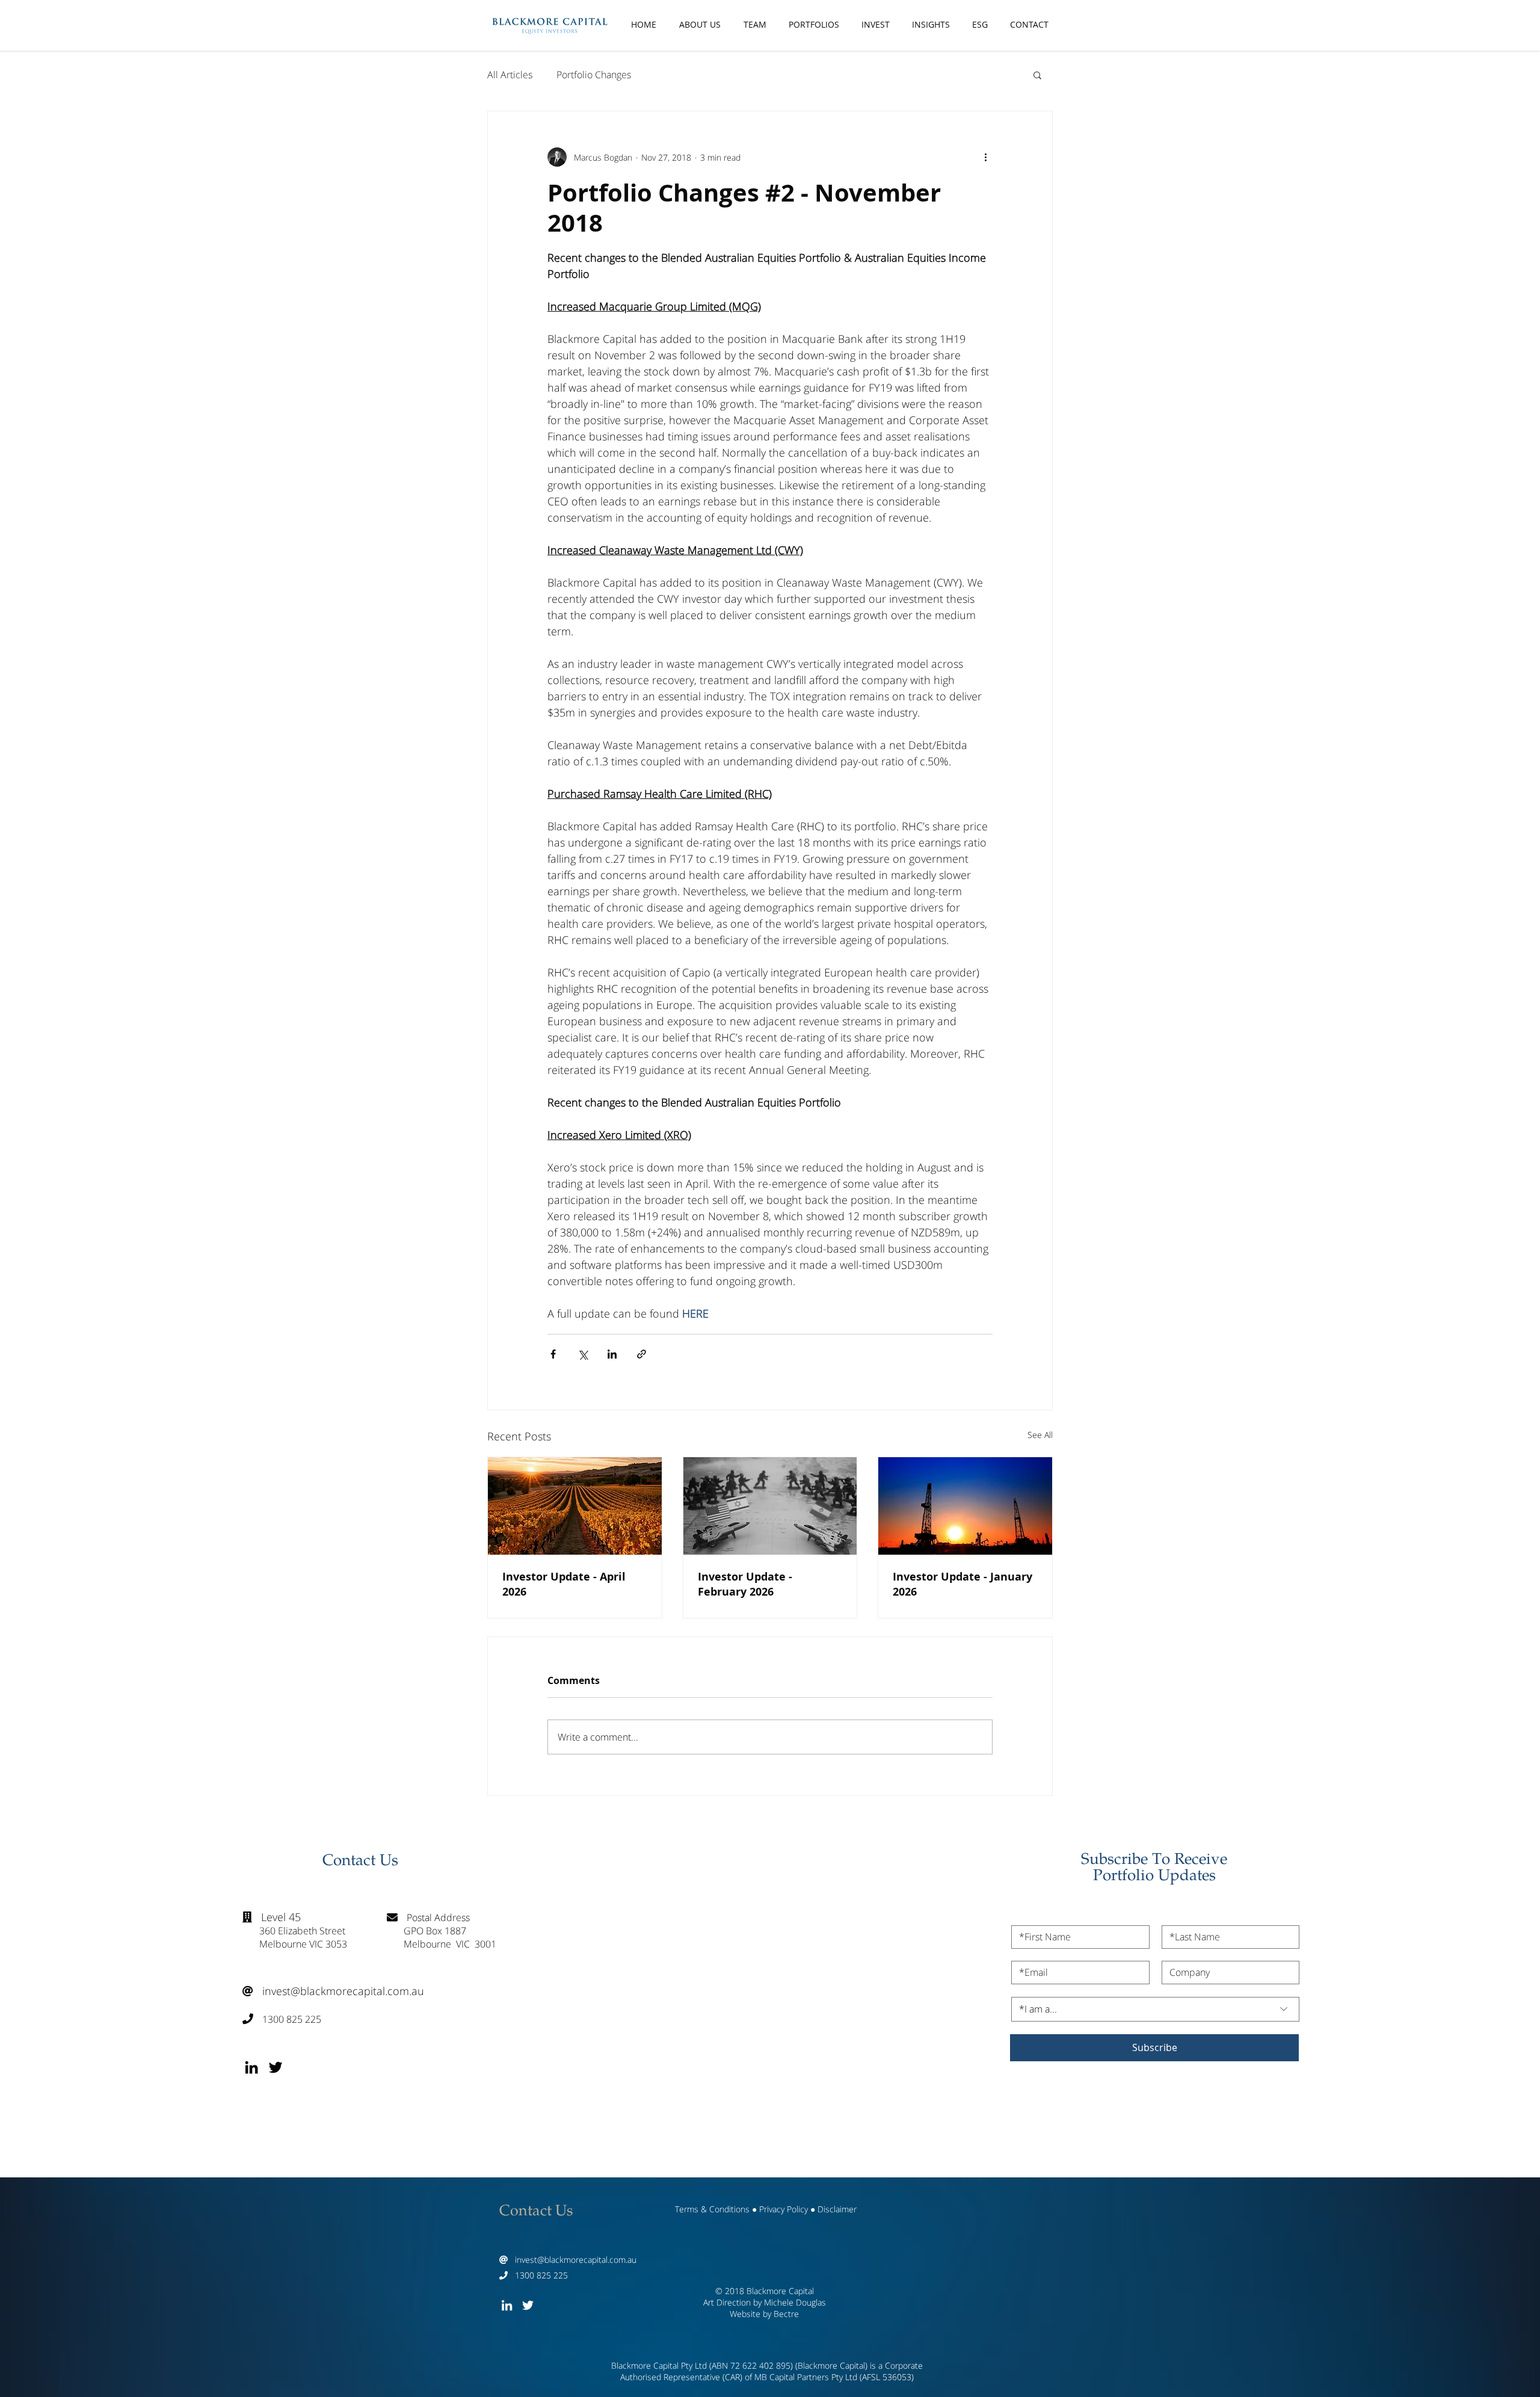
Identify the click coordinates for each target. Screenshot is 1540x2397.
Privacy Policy (784, 2209)
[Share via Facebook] (553, 1354)
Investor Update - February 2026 (745, 1584)
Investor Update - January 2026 (962, 1584)
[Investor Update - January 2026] (965, 1506)
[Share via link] (642, 1354)
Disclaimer (837, 2209)
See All (1040, 1435)
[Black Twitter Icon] (276, 2067)
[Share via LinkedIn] (612, 1354)
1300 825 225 (282, 2019)
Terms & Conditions (712, 2209)
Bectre (786, 2314)
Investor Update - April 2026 (564, 1584)
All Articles (510, 75)
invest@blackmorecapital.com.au (333, 1991)
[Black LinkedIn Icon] (251, 2067)
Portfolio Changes (594, 75)
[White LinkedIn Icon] (507, 2305)
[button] (1037, 75)
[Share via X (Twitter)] (583, 1354)
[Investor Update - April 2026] (575, 1506)
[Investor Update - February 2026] (770, 1506)
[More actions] (985, 157)
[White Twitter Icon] (528, 2305)
